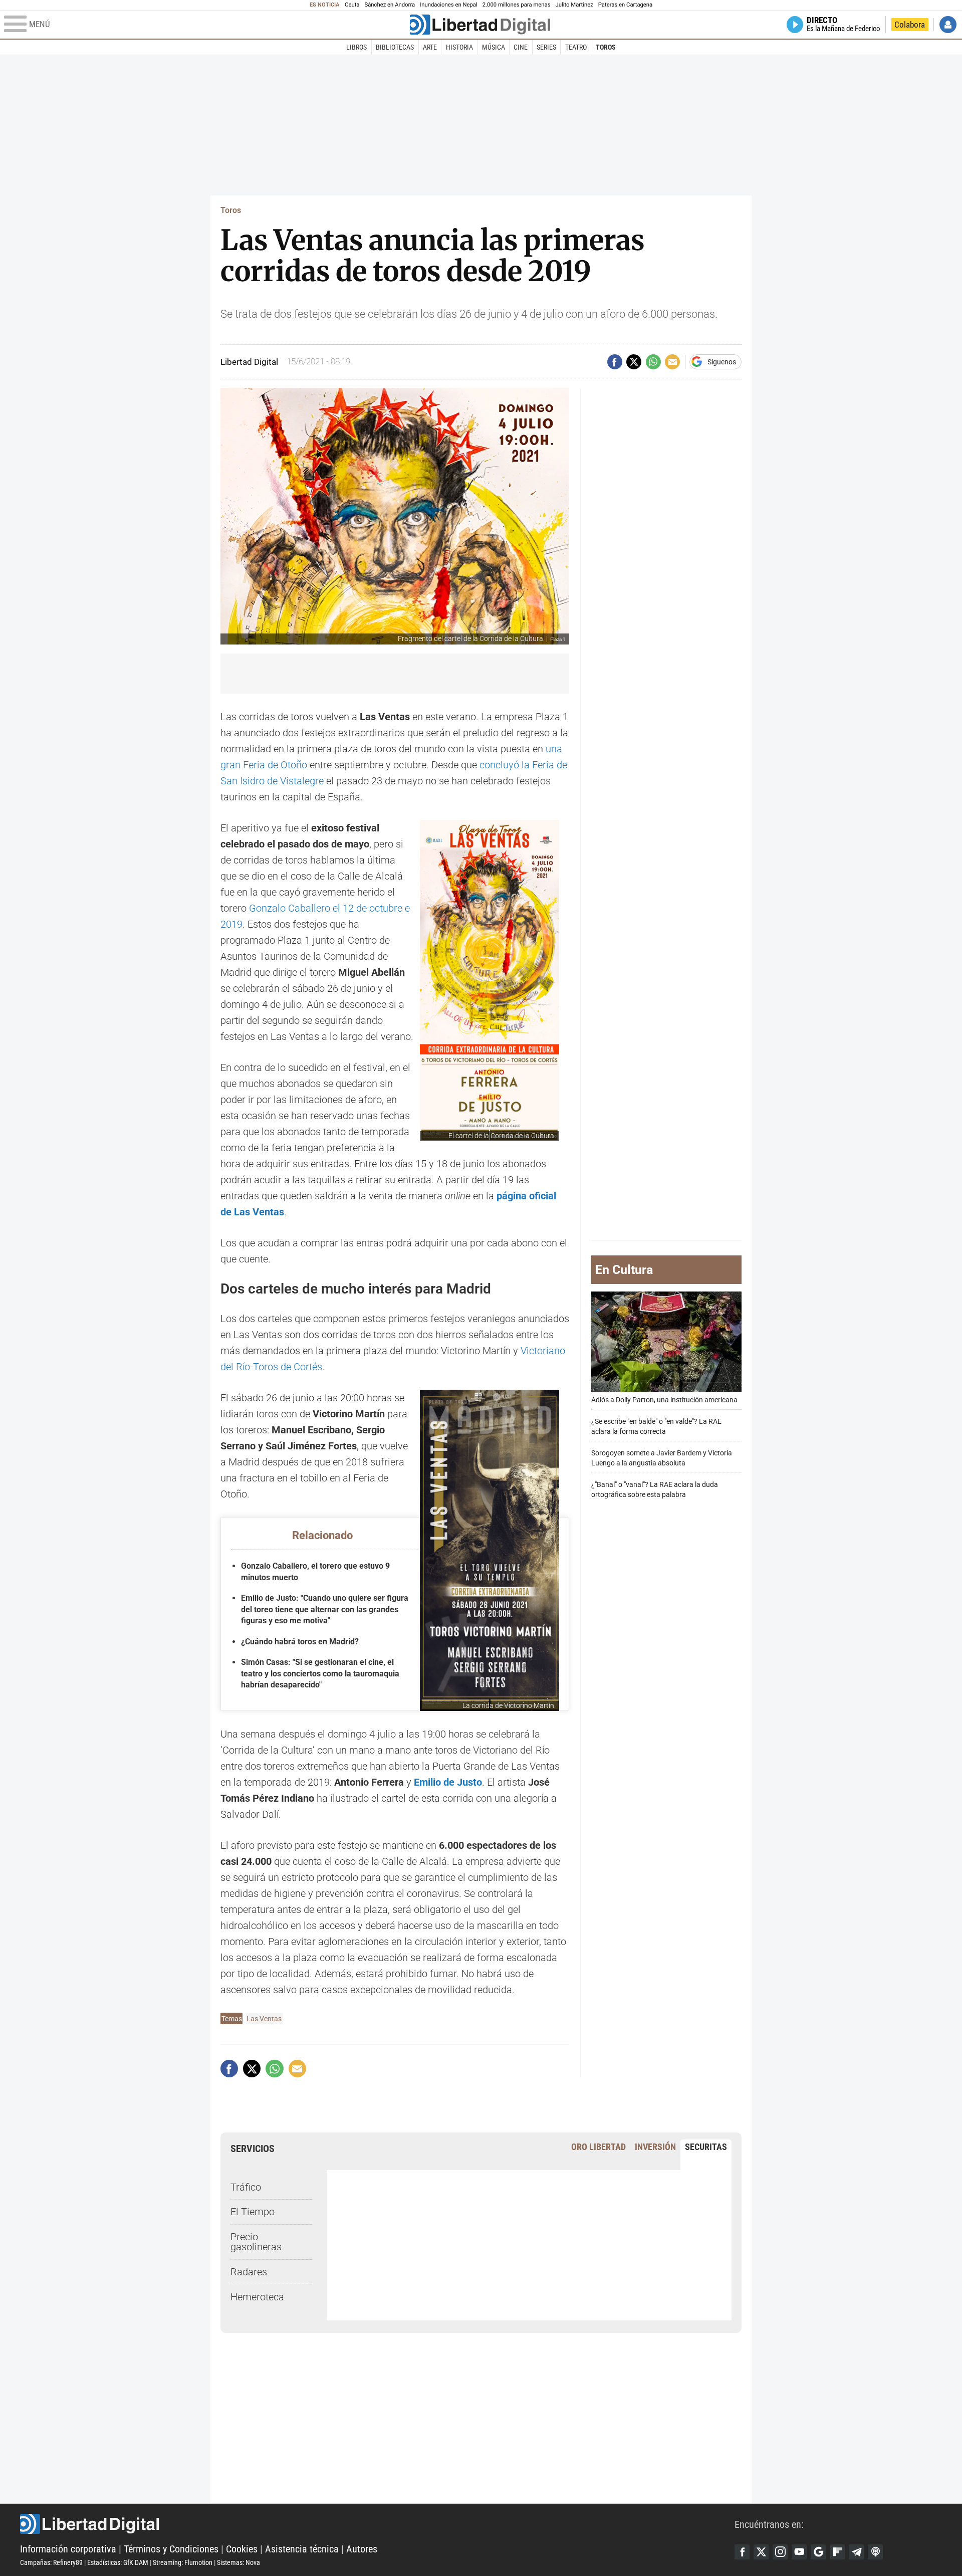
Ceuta (352, 5)
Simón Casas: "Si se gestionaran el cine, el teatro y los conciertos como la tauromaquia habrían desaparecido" (320, 1673)
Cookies (242, 2549)
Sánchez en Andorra (390, 5)
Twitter (761, 2552)
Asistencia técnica (302, 2549)
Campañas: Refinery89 (51, 2562)
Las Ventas (264, 2019)
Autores (362, 2549)
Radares (249, 2272)
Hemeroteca (257, 2297)
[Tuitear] (634, 362)
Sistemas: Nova (238, 2562)
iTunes (875, 2552)
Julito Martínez (574, 5)
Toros (606, 47)
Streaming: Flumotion (183, 2562)
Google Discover (818, 2552)
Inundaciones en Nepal (449, 5)
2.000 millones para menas (517, 5)
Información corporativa (68, 2549)
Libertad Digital (377, 2524)
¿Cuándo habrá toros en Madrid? (300, 1642)
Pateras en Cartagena (625, 5)
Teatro (576, 47)
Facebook (742, 2552)
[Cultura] (480, 25)
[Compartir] (615, 362)
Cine (521, 47)
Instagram (780, 2552)
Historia (459, 47)
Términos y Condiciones (171, 2549)
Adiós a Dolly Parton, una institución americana (664, 1400)
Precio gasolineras (256, 2242)
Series (546, 47)
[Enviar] (653, 362)
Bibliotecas (395, 47)
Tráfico (246, 2187)
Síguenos (722, 362)
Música (494, 47)
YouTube (799, 2552)
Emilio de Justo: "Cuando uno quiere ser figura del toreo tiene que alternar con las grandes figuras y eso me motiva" (325, 1609)
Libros (356, 47)
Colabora (910, 25)
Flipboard (837, 2552)
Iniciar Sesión (948, 25)
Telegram (856, 2552)
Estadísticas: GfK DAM (118, 2562)
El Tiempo (253, 2212)
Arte (430, 47)
